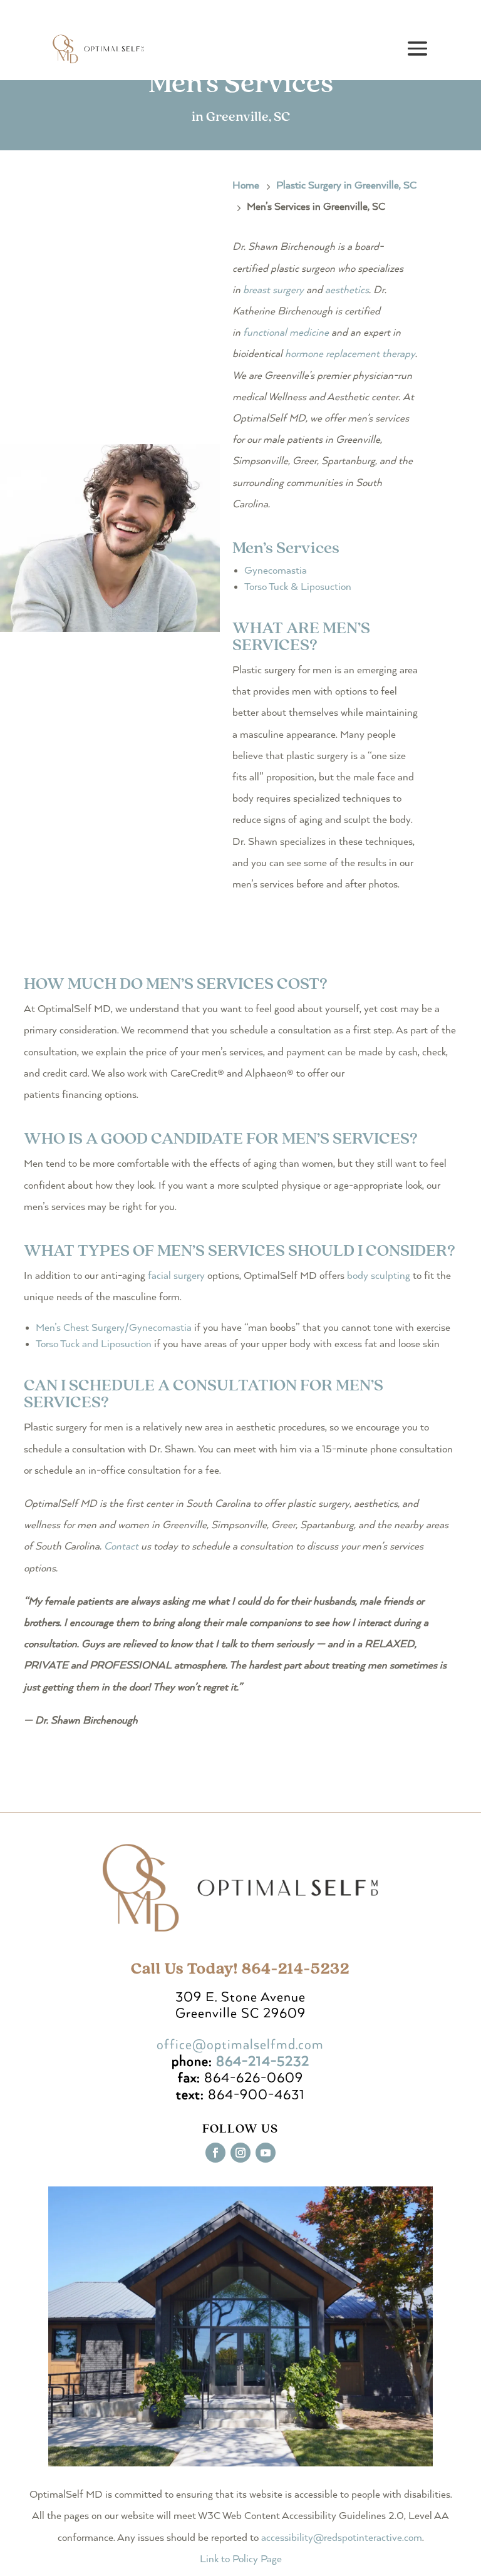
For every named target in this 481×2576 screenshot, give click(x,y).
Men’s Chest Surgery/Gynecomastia (114, 1328)
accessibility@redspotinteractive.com (342, 2538)
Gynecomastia (276, 571)
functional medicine (286, 333)
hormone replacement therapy (350, 354)
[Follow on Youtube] (266, 2153)
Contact (121, 1547)
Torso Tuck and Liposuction (94, 1344)
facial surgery (176, 1276)
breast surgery (273, 290)
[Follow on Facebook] (215, 2153)
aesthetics (347, 290)
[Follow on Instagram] (240, 2153)
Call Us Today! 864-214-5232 (240, 1969)
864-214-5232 (263, 2062)
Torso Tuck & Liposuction (298, 587)
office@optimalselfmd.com (240, 2045)
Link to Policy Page (241, 2559)
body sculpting (379, 1276)
